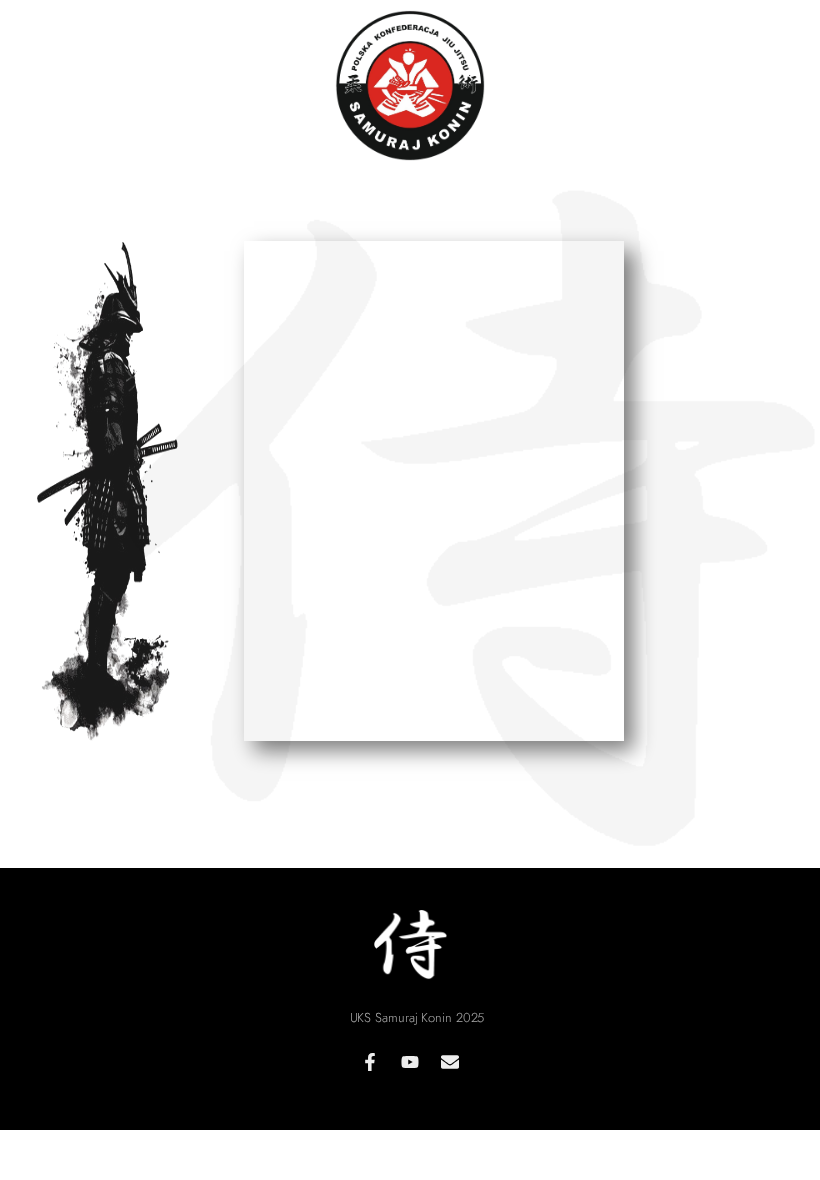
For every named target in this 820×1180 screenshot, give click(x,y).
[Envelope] (450, 1062)
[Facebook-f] (370, 1062)
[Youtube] (410, 1062)
